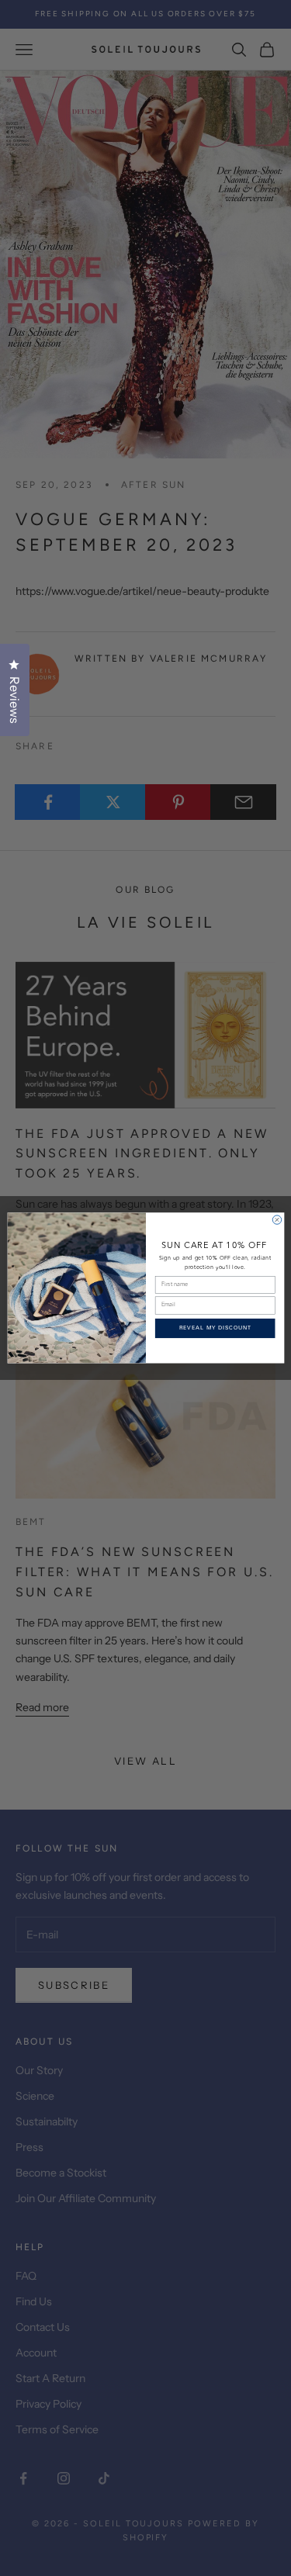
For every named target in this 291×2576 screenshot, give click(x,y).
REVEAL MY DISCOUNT (215, 1328)
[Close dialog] (277, 1220)
